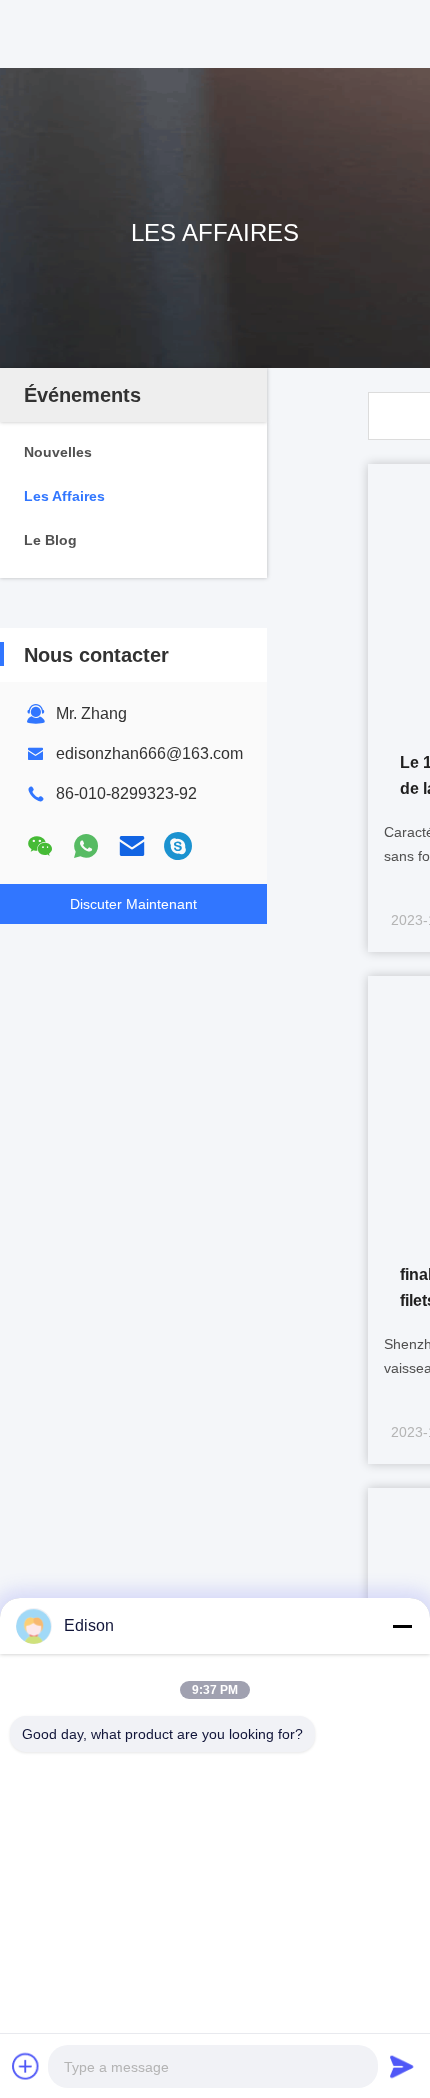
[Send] (402, 2066)
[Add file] (26, 2066)
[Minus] (402, 1626)
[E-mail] (132, 846)
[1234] (178, 846)
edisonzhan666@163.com (149, 753)
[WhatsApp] (86, 846)
